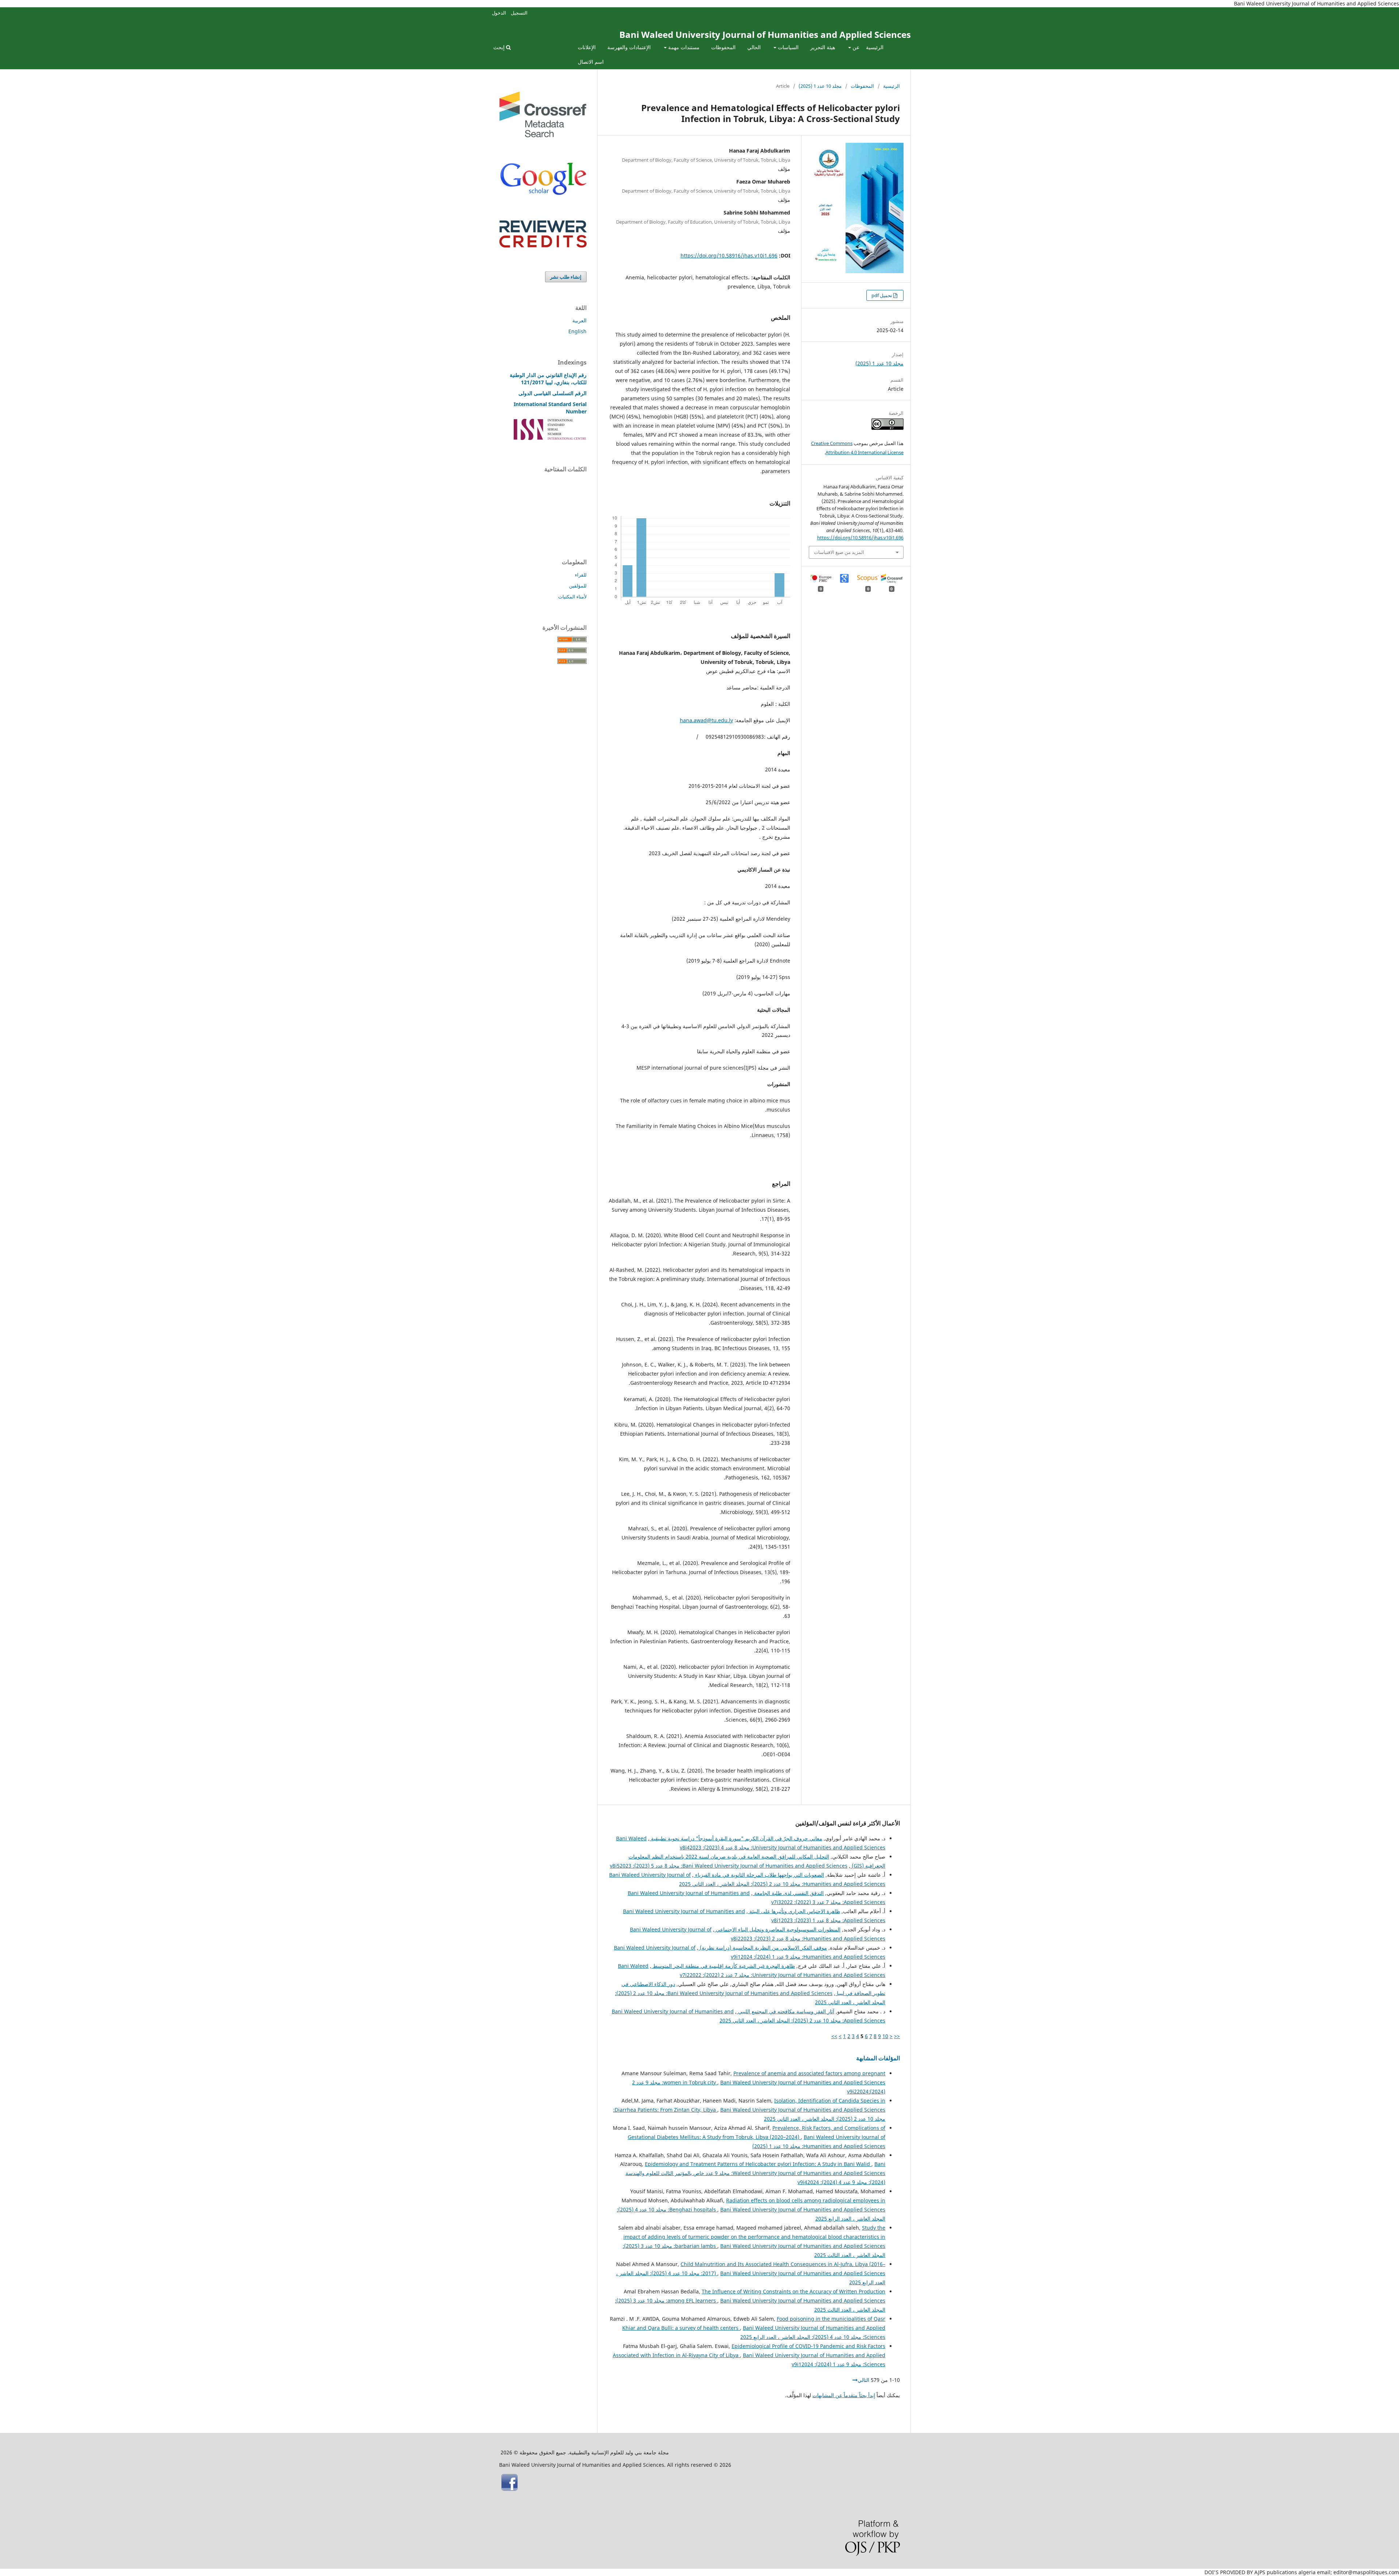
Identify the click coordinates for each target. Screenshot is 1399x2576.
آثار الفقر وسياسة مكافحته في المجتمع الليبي (785, 2011)
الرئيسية (875, 47)
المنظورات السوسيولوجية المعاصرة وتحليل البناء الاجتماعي (777, 1929)
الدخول (499, 13)
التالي (863, 2380)
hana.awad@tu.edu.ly (706, 720)
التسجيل (519, 13)
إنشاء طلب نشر (566, 277)
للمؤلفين (578, 586)
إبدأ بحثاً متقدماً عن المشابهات (844, 2395)
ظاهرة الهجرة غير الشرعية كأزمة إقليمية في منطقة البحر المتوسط (723, 1966)
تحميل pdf (882, 295)
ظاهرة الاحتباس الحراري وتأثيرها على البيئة (794, 1911)
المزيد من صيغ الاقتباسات (839, 552)
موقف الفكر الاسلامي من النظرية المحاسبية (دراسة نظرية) (763, 1948)
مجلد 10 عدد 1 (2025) (820, 86)
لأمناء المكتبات (572, 597)
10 (885, 2036)
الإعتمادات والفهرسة (629, 47)
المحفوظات (723, 47)
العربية (579, 320)
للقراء (581, 575)
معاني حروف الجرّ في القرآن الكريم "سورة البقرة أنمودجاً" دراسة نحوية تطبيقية (736, 1838)
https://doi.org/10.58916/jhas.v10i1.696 (729, 255)
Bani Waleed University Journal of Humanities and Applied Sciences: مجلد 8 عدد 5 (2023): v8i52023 (729, 1866)
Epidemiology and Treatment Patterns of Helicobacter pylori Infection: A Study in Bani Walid (758, 2164)
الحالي (754, 47)
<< (897, 2036)
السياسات (787, 47)
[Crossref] (543, 135)
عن (855, 47)
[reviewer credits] (543, 246)
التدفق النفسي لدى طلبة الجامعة (788, 1893)
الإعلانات (587, 47)
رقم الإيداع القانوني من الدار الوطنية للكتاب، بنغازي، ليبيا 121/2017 (548, 379)
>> (834, 2036)
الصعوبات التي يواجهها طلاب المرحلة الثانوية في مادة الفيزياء (759, 1875)
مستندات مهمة (683, 47)
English (577, 331)
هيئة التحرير (823, 47)
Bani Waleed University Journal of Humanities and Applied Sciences (765, 34)
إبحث (500, 47)
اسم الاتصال (591, 62)
